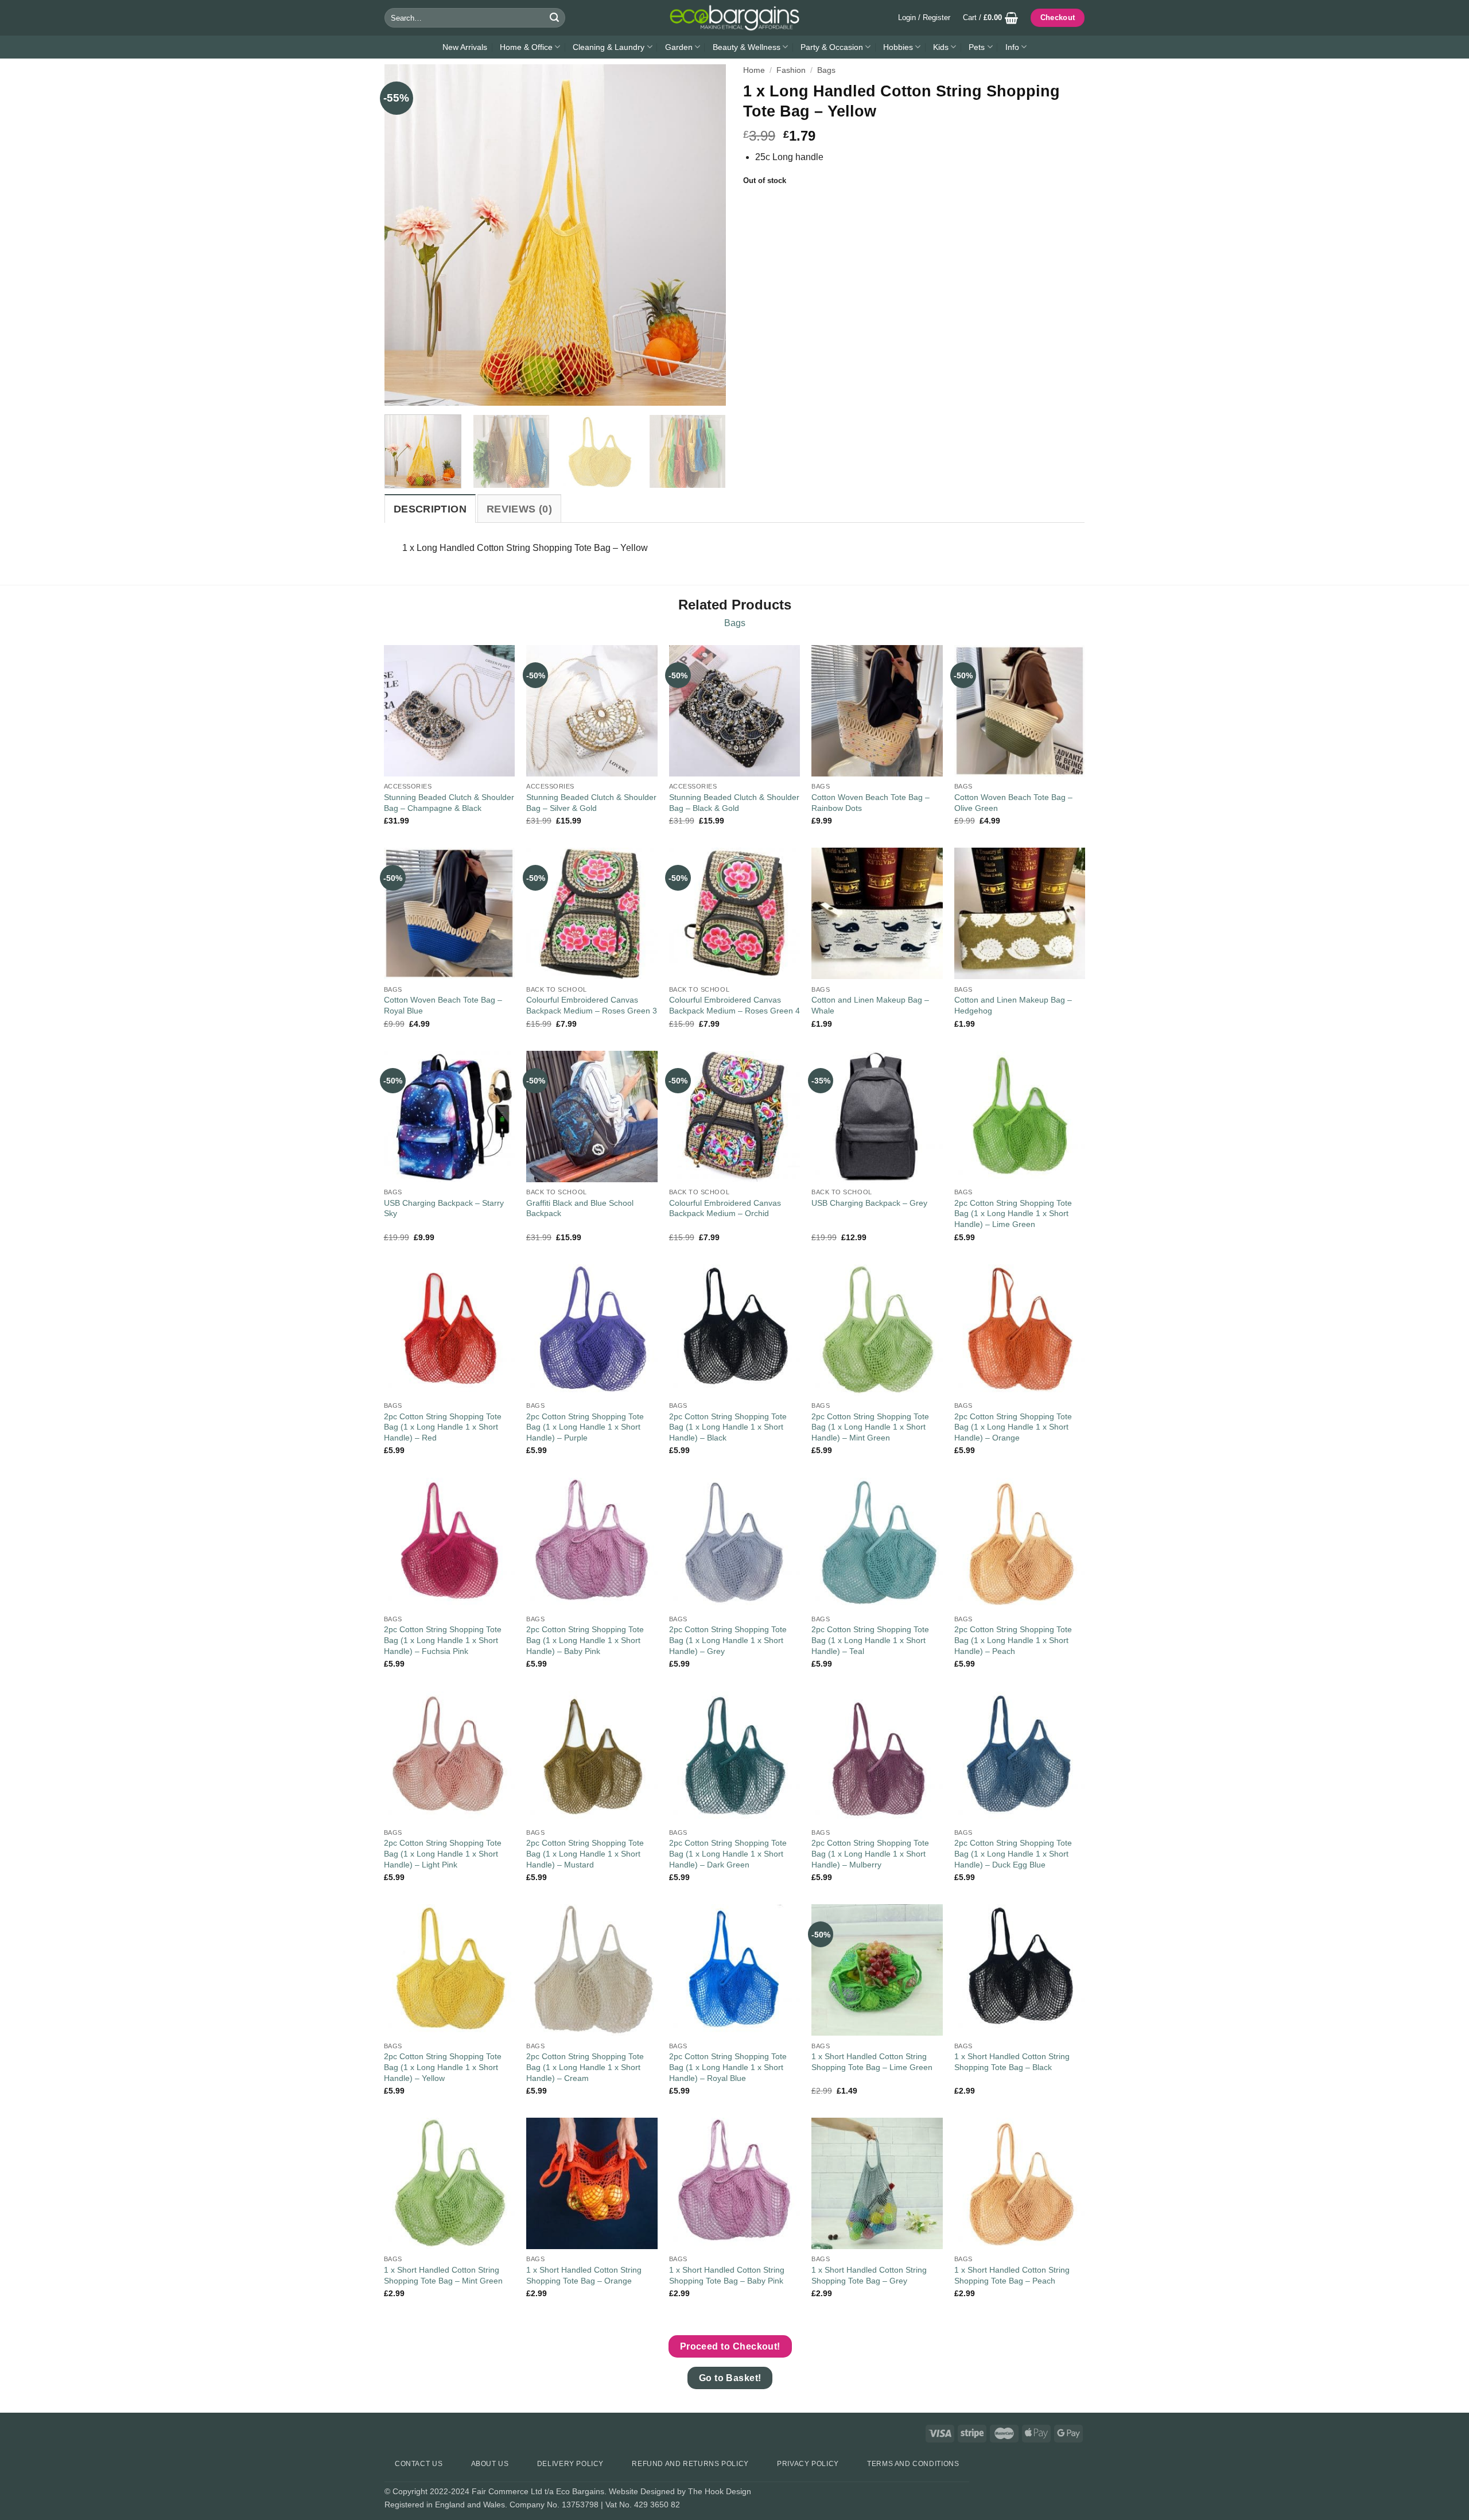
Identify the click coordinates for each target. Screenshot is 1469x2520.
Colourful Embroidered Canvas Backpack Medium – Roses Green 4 (734, 1005)
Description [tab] (430, 509)
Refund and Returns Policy (690, 2464)
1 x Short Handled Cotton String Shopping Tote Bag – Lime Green (872, 2062)
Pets (977, 47)
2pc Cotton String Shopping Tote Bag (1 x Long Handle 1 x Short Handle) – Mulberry (870, 1853)
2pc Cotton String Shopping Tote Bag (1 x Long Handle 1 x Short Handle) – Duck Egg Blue (1013, 1853)
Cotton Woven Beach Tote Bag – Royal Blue (443, 1005)
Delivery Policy (570, 2464)
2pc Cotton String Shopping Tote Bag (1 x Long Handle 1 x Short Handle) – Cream (585, 2067)
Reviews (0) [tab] (519, 509)
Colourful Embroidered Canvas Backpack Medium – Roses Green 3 (592, 1005)
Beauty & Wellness (747, 47)
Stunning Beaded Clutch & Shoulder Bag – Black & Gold (734, 803)
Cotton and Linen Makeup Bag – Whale (870, 1005)
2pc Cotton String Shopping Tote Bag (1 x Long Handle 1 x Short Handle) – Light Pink (443, 1853)
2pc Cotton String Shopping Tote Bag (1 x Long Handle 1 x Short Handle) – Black (728, 1427)
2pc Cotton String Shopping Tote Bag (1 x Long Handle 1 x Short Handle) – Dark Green (728, 1853)
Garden (679, 47)
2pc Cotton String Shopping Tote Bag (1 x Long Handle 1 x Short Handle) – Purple (585, 1427)
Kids (941, 47)
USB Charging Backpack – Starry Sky (444, 1208)
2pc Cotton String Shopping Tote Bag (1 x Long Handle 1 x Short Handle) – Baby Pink (585, 1640)
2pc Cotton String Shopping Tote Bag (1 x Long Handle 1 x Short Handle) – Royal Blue (728, 2067)
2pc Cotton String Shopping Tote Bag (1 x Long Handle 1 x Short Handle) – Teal (870, 1640)
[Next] (705, 235)
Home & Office (526, 47)
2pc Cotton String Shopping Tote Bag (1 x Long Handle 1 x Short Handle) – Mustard (585, 1853)
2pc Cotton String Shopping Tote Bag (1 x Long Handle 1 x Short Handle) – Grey (728, 1640)
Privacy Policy (808, 2464)
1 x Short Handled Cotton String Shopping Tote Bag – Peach (1012, 2275)
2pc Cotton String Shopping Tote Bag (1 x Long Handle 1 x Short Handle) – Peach (1013, 1640)
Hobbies (898, 47)
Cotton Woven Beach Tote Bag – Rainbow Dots (870, 803)
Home (754, 70)
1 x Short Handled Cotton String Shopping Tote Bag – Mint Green (443, 2275)
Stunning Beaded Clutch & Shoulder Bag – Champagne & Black (449, 803)
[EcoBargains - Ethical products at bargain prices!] (734, 18)
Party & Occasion (832, 47)
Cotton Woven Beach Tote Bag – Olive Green (1013, 803)
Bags (826, 70)
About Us (490, 2464)
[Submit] (554, 18)
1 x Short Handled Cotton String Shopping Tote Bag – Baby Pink (727, 2275)
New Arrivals (465, 47)
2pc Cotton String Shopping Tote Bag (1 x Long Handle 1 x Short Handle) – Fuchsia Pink (443, 1640)
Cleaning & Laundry (609, 47)
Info (1012, 47)
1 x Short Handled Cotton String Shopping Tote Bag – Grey (869, 2275)
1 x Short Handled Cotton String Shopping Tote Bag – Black (1012, 2062)
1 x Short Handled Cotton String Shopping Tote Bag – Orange (584, 2275)
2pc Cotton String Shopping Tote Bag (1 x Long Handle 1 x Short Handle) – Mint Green (870, 1427)
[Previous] (406, 235)
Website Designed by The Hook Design (680, 2491)
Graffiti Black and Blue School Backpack (580, 1208)
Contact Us (419, 2464)
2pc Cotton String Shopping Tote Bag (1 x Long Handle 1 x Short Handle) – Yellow (443, 2067)
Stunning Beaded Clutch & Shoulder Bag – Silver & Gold (591, 803)
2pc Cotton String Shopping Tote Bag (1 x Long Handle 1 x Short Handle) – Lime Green (1013, 1214)
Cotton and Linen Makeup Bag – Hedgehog (1013, 1005)
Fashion (791, 70)
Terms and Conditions (913, 2464)
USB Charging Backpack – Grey (869, 1203)
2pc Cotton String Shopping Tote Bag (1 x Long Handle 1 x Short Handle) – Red (443, 1427)
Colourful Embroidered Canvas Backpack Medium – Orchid (725, 1208)
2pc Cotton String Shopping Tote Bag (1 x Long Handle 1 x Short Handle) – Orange (1013, 1427)
